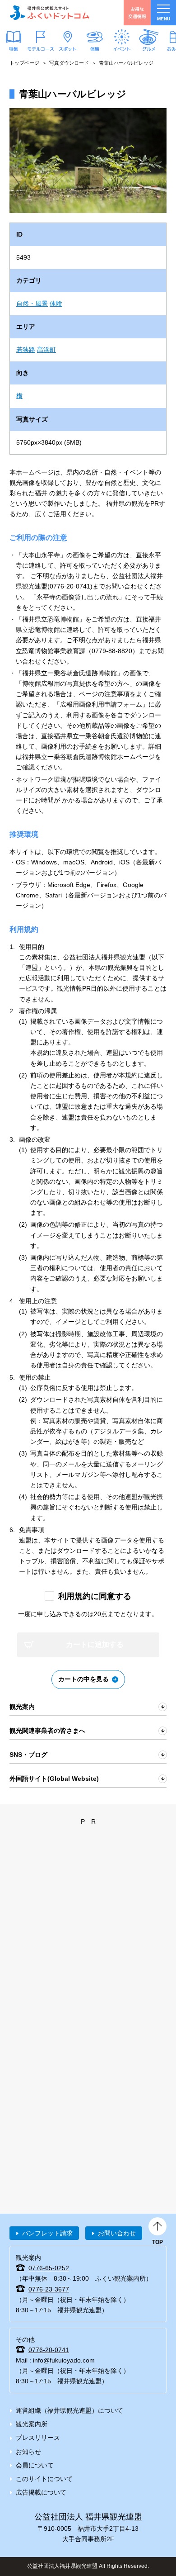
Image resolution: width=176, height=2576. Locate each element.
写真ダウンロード (69, 63)
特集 (14, 48)
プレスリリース (38, 2438)
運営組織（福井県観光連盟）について (69, 2410)
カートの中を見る (83, 1679)
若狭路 (26, 350)
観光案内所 (32, 2424)
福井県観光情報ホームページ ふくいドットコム (50, 13)
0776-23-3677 (49, 2289)
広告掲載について (41, 2492)
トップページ (24, 63)
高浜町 (46, 350)
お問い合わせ (117, 2233)
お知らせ (28, 2452)
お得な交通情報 (137, 12)
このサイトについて (44, 2479)
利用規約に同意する (95, 1596)
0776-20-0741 (49, 2350)
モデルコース (41, 48)
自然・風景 (32, 304)
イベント (122, 48)
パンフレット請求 (47, 2233)
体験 (95, 48)
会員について (35, 2465)
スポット (68, 48)
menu (164, 19)
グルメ (149, 48)
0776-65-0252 (49, 2268)
